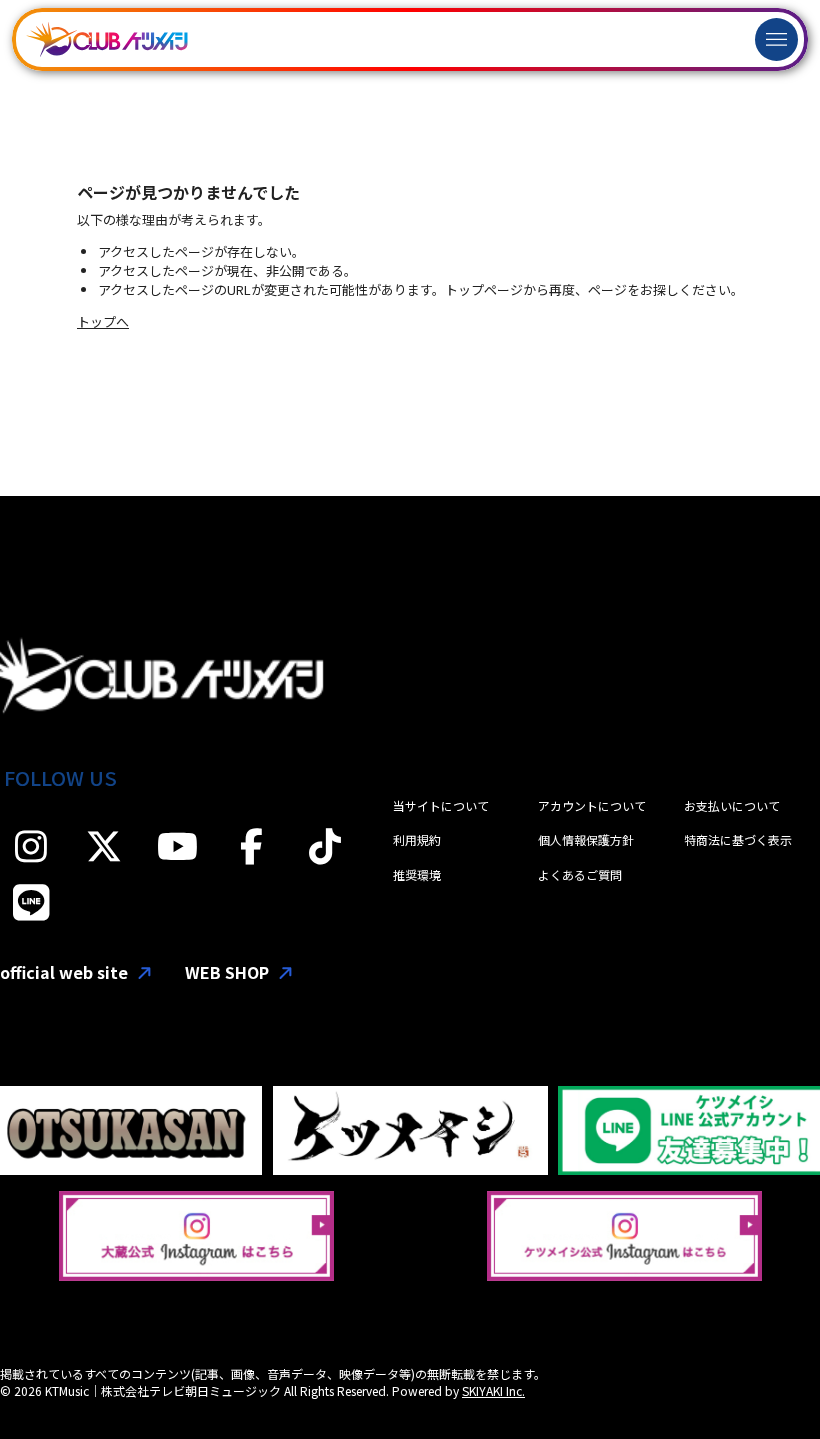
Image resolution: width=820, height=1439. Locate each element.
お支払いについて (732, 805)
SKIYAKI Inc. (493, 1390)
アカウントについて (592, 805)
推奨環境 (417, 874)
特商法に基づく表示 (738, 839)
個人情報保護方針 (586, 839)
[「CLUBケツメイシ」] (107, 39)
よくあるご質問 (580, 874)
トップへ (103, 321)
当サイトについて (441, 805)
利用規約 (417, 839)
